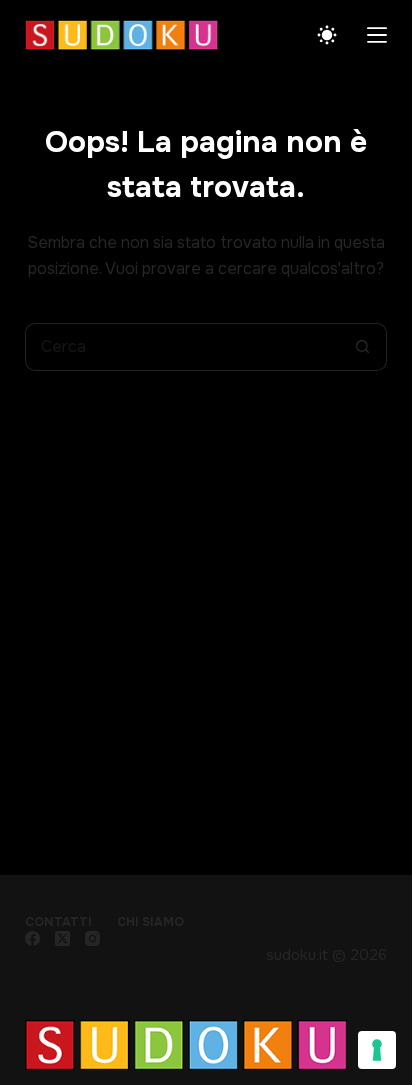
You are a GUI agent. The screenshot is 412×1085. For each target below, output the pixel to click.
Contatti (58, 922)
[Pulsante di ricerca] (363, 347)
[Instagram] (92, 938)
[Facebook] (32, 938)
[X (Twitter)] (62, 938)
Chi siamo (150, 922)
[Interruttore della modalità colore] (327, 35)
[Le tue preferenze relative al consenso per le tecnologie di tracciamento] (377, 1050)
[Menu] (377, 35)
